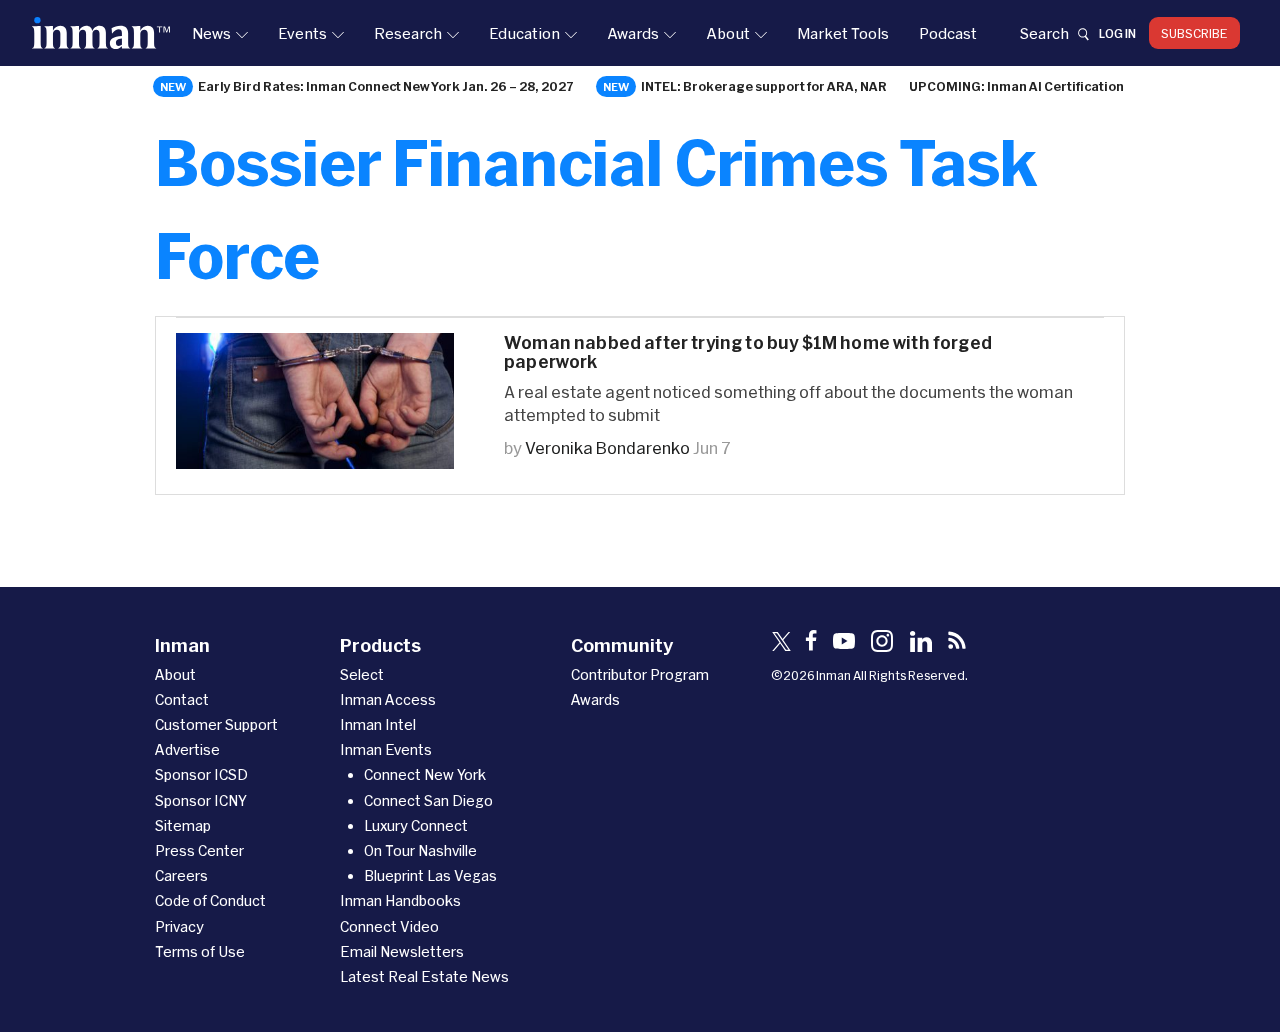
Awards (633, 33)
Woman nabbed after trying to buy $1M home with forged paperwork (748, 352)
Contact (182, 699)
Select (362, 674)
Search (1044, 33)
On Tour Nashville (420, 850)
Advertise (187, 749)
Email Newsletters (402, 951)
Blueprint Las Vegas (430, 875)
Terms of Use (200, 951)
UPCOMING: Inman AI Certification (1016, 86)
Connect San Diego (428, 800)
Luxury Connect (416, 825)
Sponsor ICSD (201, 774)
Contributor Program (640, 674)
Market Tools (843, 33)
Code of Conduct (210, 900)
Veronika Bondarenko (607, 447)
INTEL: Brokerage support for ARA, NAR (764, 86)
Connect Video (389, 926)
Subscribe (1194, 33)
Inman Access (388, 699)
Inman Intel (378, 724)
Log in (1117, 33)
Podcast (948, 33)
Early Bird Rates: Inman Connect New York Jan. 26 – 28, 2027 (386, 86)
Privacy (179, 926)
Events (302, 33)
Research (408, 33)
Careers (181, 875)
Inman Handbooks (400, 900)
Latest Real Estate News (424, 976)
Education (524, 33)
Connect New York (425, 774)
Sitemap (183, 825)
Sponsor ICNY (201, 800)
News (211, 33)
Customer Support (216, 724)
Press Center (199, 850)
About (728, 33)
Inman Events (386, 749)
